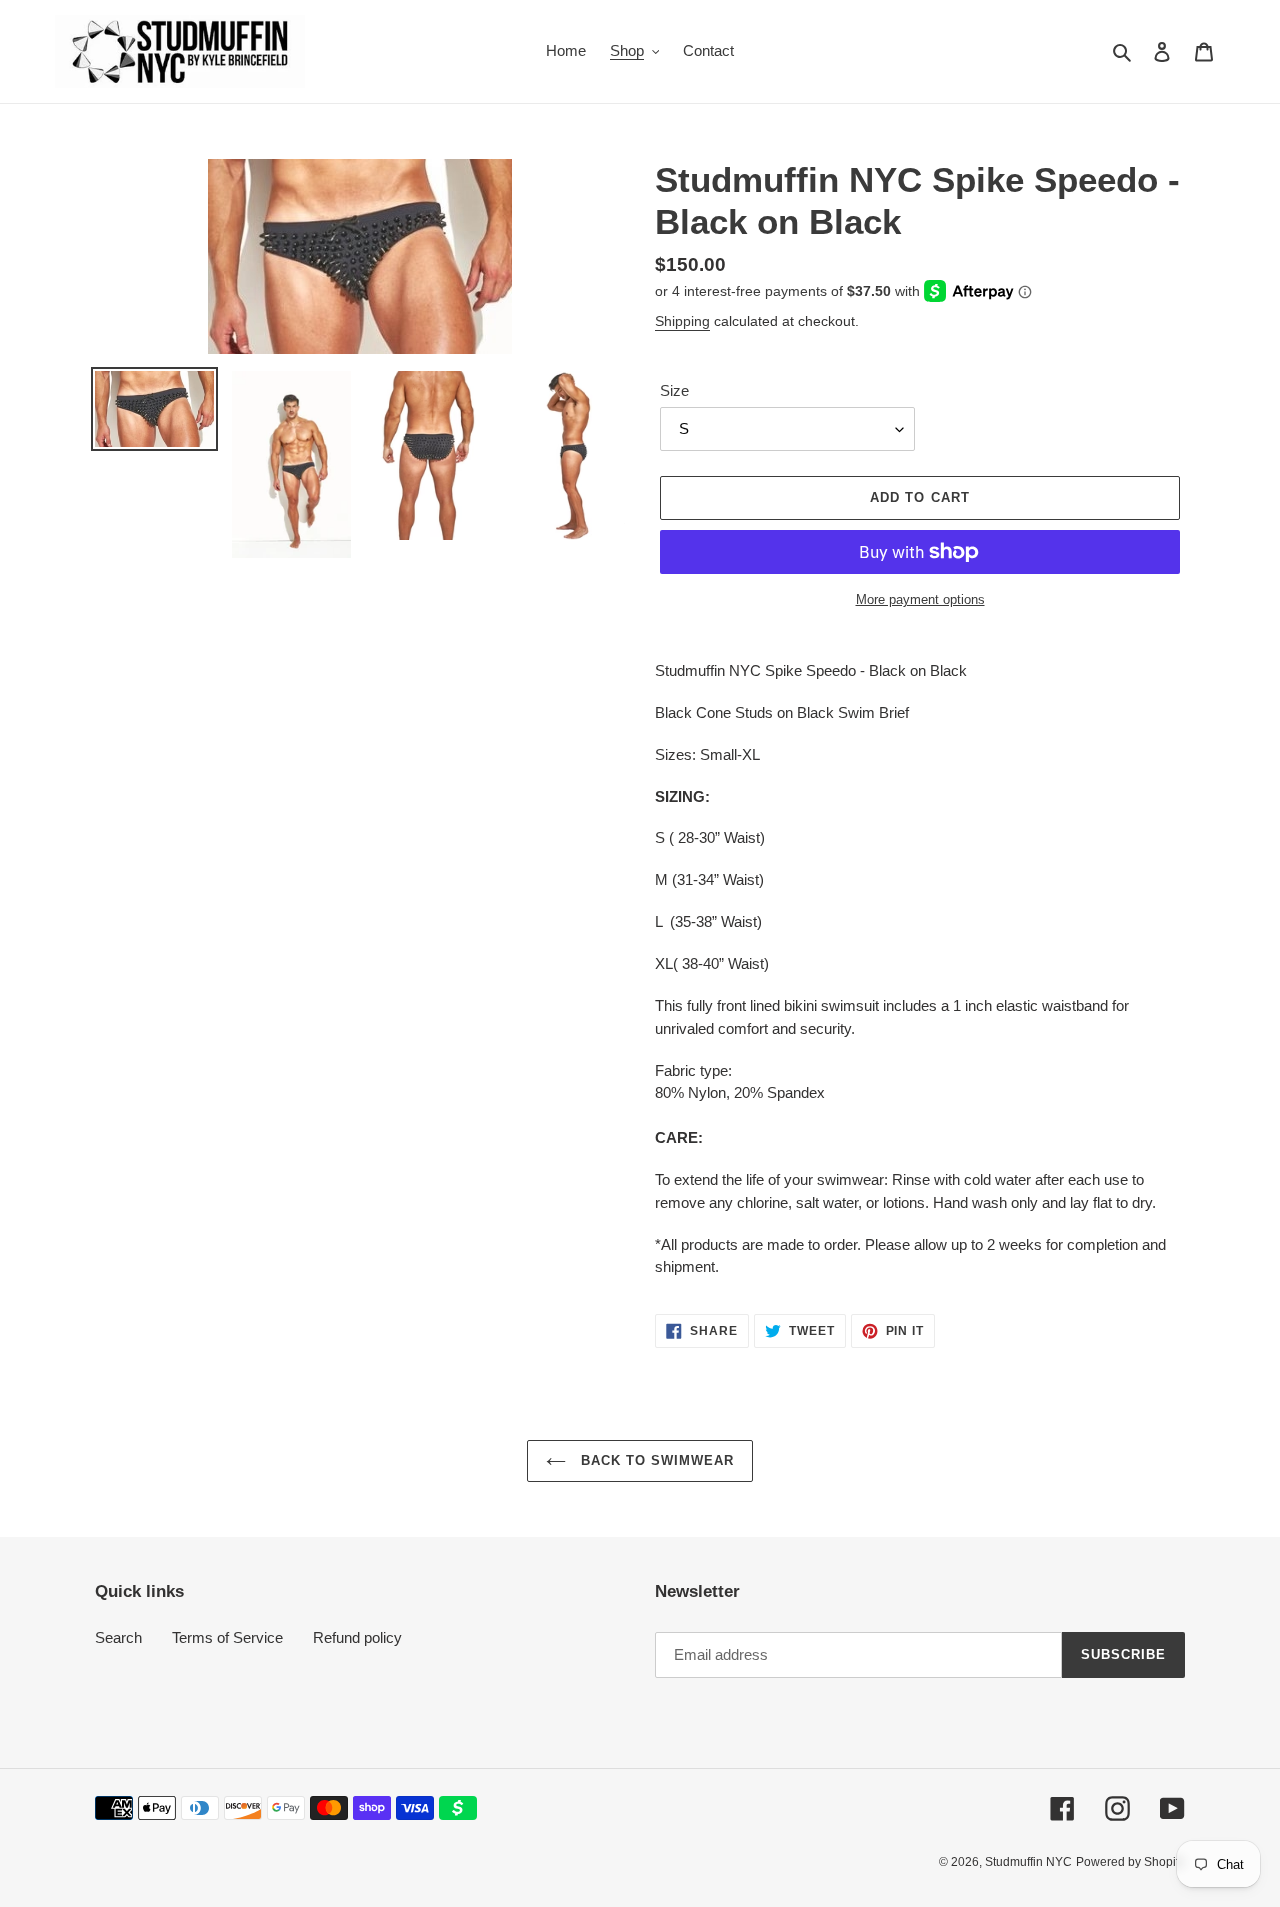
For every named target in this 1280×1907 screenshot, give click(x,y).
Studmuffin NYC (1028, 1862)
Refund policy (357, 1637)
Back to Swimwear (655, 1460)
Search (118, 1637)
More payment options (920, 599)
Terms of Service (227, 1637)
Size (674, 390)
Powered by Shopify (1130, 1862)
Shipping (682, 321)
